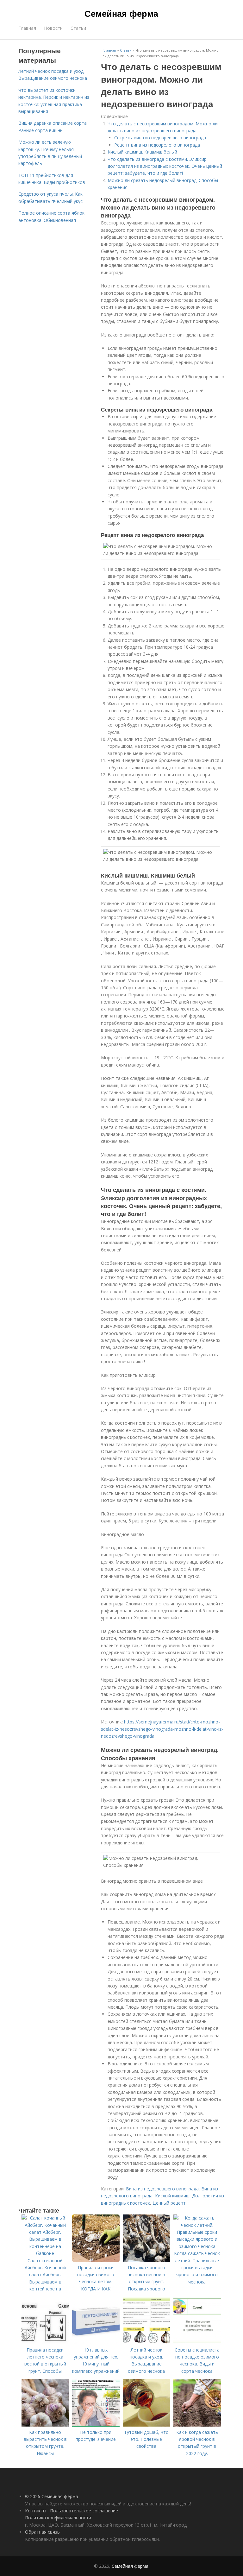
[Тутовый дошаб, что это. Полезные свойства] (146, 2425)
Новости (53, 28)
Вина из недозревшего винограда (162, 2189)
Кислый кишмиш (172, 2196)
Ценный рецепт (169, 2203)
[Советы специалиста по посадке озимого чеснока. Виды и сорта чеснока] (197, 2343)
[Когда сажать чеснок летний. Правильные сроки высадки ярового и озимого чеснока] (197, 2246)
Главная (27, 28)
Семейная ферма (121, 13)
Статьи (78, 28)
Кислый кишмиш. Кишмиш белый (142, 152)
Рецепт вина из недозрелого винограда (157, 145)
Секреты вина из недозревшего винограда (160, 138)
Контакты (36, 2511)
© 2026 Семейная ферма (52, 2496)
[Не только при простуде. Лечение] (96, 2425)
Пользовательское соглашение (84, 2511)
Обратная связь (42, 2532)
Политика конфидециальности (58, 2518)
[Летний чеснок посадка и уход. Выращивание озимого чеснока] (146, 2343)
